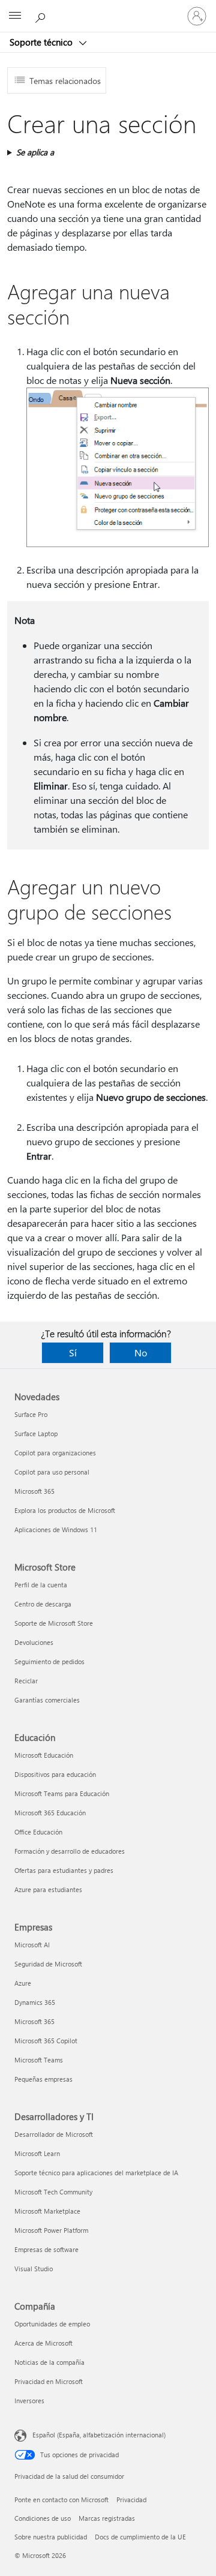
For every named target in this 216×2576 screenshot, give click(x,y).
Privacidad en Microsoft (49, 2381)
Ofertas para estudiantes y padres (64, 1870)
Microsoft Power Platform (51, 2230)
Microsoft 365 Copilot (46, 2041)
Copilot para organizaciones (55, 1453)
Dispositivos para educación (55, 1774)
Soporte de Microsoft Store (54, 1623)
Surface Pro (31, 1414)
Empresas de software (46, 2249)
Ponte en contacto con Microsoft (61, 2500)
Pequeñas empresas (43, 2079)
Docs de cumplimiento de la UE (140, 2537)
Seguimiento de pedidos (49, 1661)
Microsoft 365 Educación (50, 1813)
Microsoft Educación (44, 1755)
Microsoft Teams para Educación (62, 1793)
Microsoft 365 (34, 1491)
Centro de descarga (43, 1604)
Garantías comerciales (47, 1700)
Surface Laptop (36, 1433)
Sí (73, 1352)
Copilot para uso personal (52, 1472)
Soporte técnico (42, 42)
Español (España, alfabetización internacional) (99, 2435)
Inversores (29, 2401)
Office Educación (38, 1832)
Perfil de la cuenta (41, 1585)
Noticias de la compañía (49, 2362)
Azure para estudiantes (48, 1889)
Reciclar (26, 1681)
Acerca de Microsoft (43, 2343)
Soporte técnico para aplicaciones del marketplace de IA (96, 2173)
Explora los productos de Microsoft (65, 1510)
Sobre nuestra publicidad (51, 2537)
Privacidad (131, 2500)
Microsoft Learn (37, 2153)
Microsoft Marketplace (47, 2211)
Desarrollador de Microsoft (54, 2134)
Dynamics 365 (35, 2002)
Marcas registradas (107, 2518)
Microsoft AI (32, 1945)
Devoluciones (34, 1642)
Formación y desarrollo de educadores (70, 1851)
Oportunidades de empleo (52, 2324)
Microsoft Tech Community (53, 2192)
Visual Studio (34, 2269)
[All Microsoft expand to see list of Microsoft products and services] (15, 16)
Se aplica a (35, 152)
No (141, 1352)
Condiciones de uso (43, 2518)
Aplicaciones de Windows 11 (56, 1529)
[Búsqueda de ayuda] (42, 16)
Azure (23, 1983)
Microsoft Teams (39, 2060)
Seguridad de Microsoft (48, 1964)
